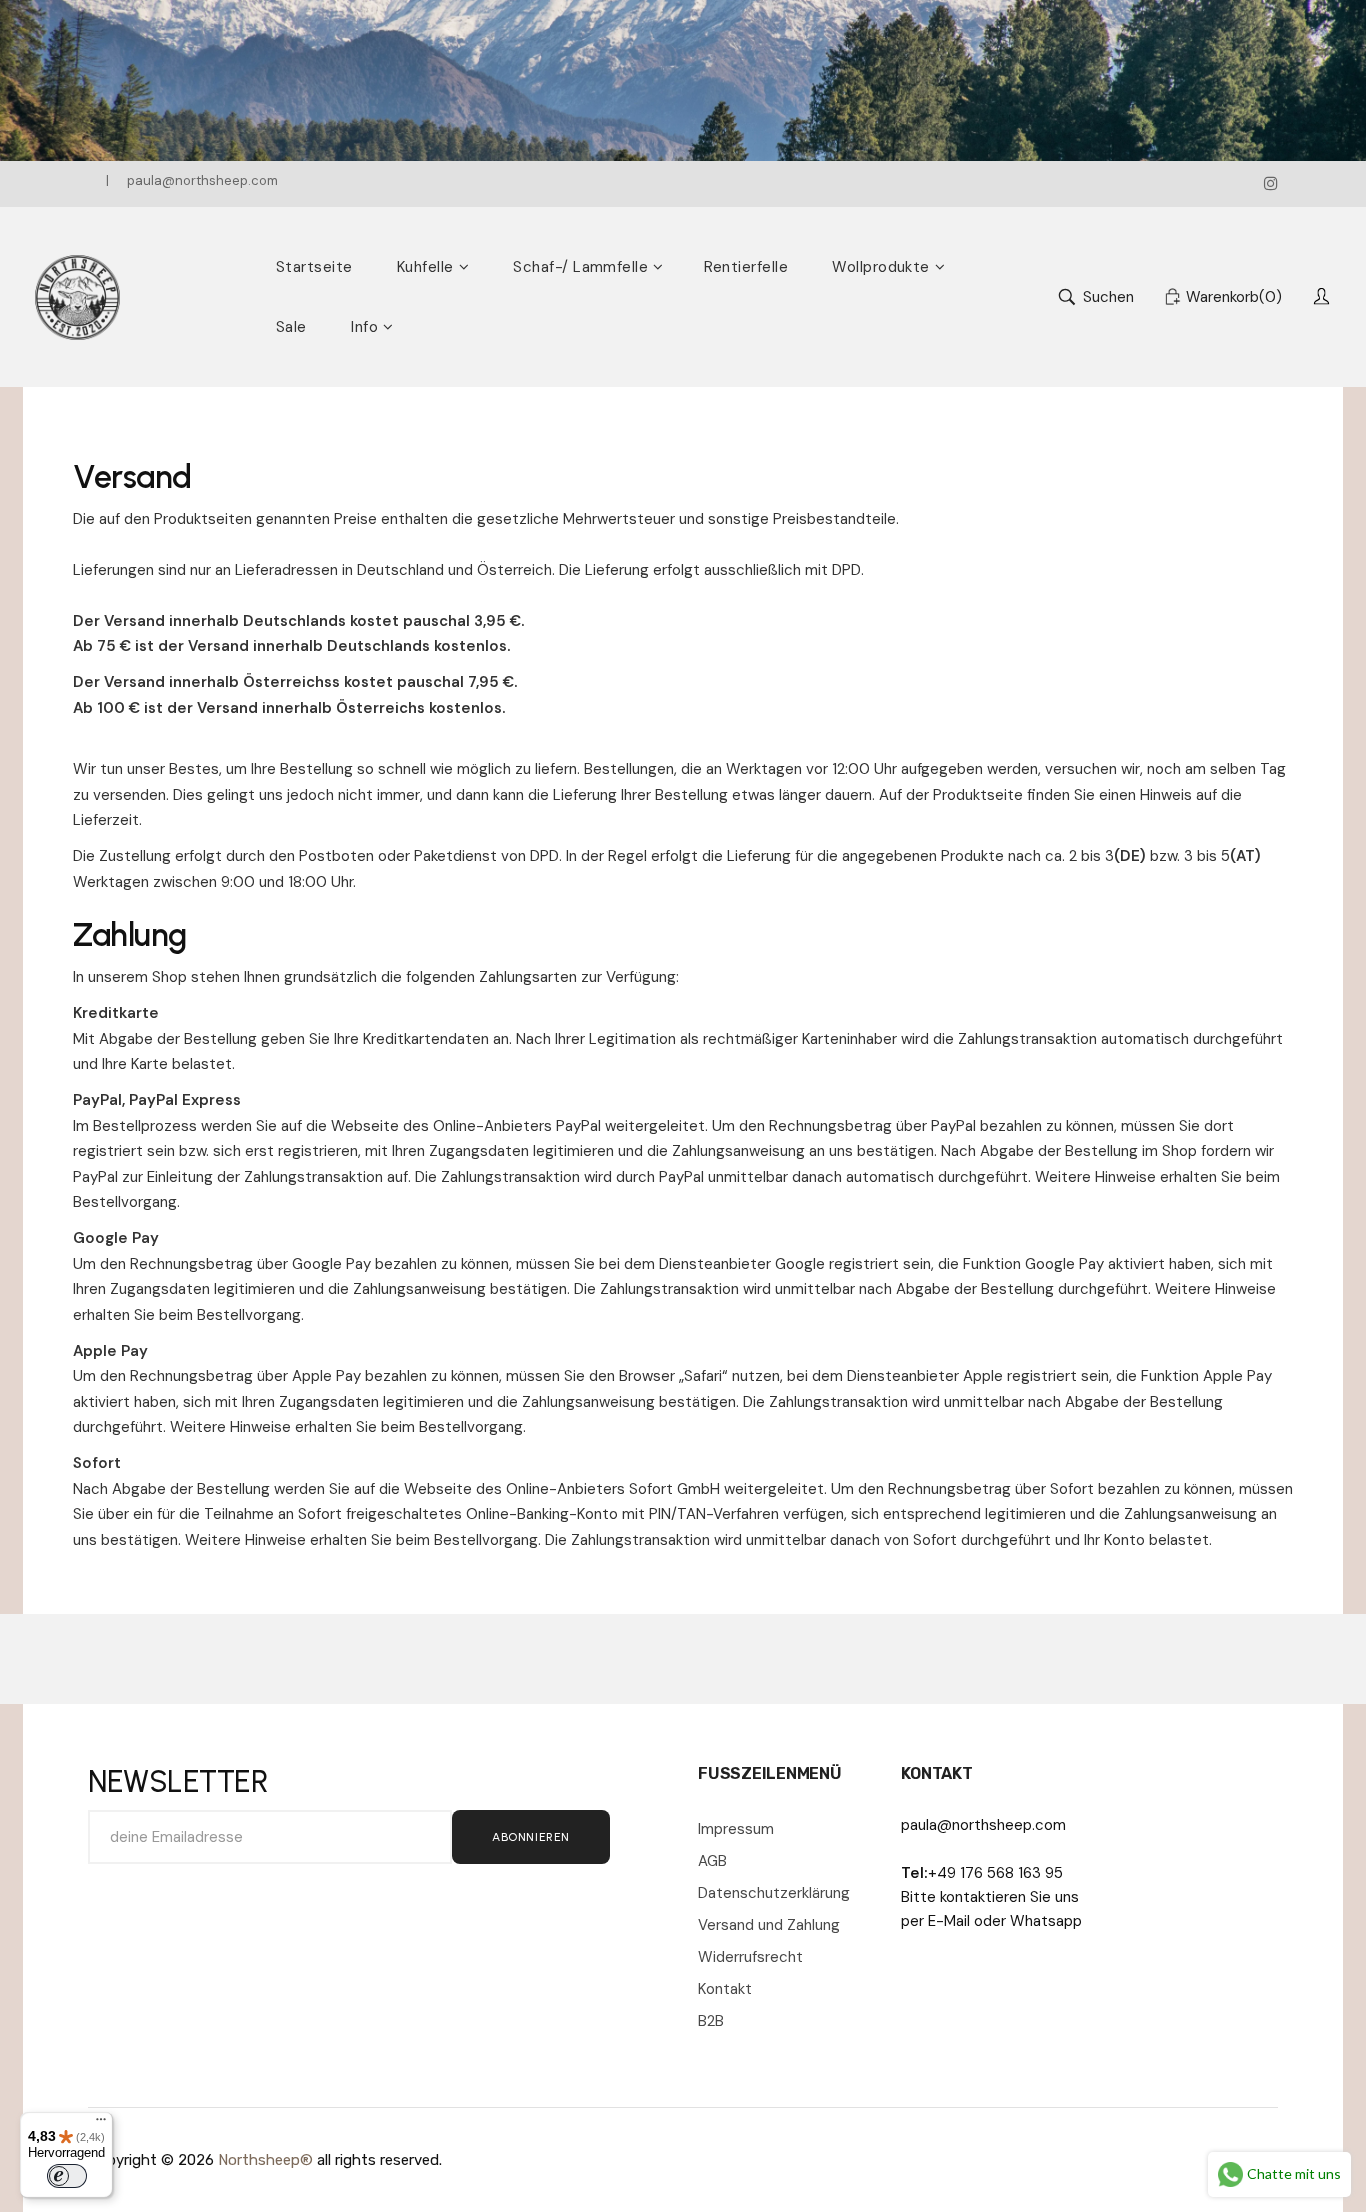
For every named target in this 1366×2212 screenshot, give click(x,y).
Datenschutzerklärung (774, 1893)
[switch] (67, 2176)
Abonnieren (531, 1837)
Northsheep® (265, 2160)
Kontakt (725, 1989)
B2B (711, 2021)
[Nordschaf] (77, 297)
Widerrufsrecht (750, 1957)
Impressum (736, 1829)
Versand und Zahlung (769, 1925)
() (1234, 297)
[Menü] (101, 2124)
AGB (712, 1861)
